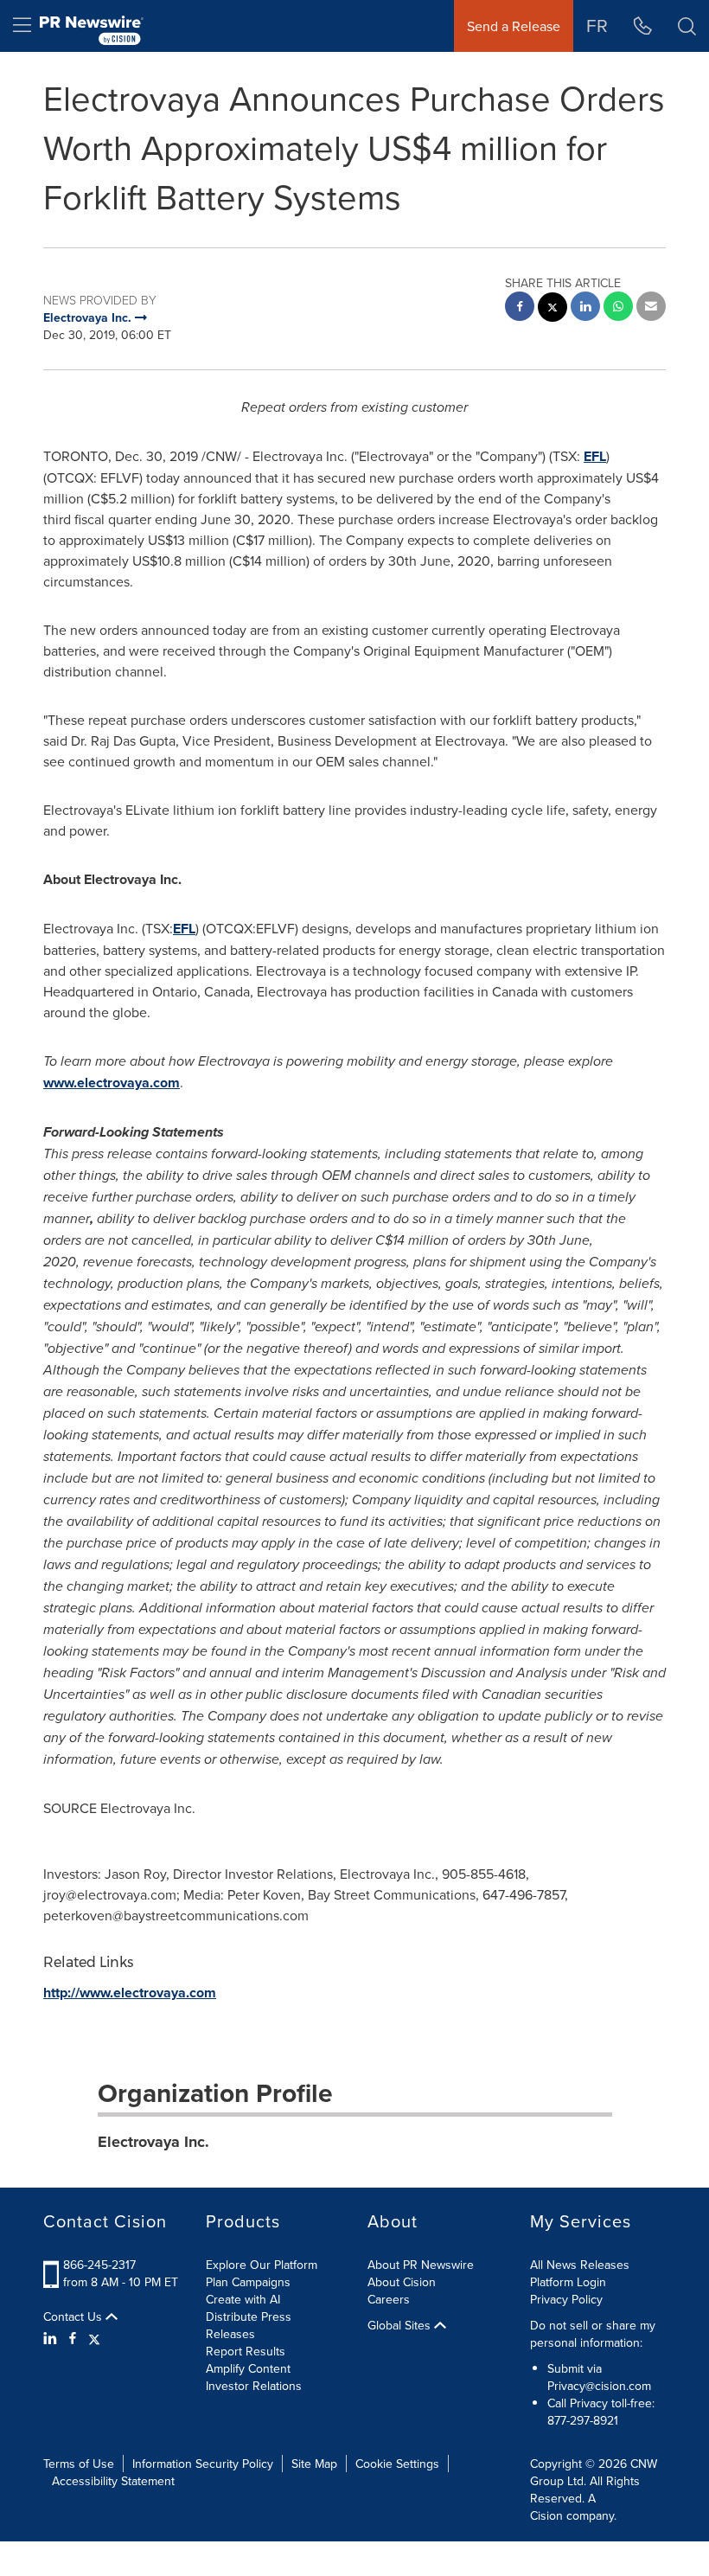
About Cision (402, 2282)
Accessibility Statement (113, 2481)
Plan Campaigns (248, 2282)
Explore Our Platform (262, 2265)
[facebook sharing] (520, 308)
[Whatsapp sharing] (618, 308)
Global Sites (401, 2325)
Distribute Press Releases (249, 2325)
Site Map (314, 2464)
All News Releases (580, 2265)
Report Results (246, 2351)
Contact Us (74, 2316)
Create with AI (243, 2299)
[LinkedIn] (52, 2338)
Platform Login (568, 2282)
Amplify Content (248, 2368)
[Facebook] (73, 2338)
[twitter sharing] (553, 309)
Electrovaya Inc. (153, 2142)
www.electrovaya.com (112, 1083)
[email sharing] (651, 308)
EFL (595, 456)
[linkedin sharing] (585, 308)
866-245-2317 (99, 2265)
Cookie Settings (397, 2464)
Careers (389, 2299)
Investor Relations (254, 2386)
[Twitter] (94, 2338)
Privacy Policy (566, 2299)
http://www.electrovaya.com (130, 1993)
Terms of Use (79, 2464)
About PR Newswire (421, 2265)
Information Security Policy (203, 2464)
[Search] (687, 26)
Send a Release (514, 26)
